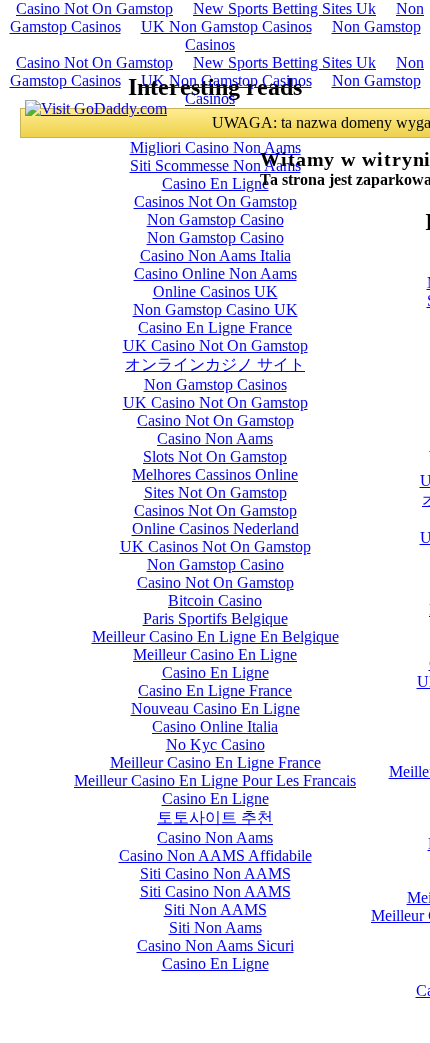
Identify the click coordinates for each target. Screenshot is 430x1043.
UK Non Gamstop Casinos (226, 26)
